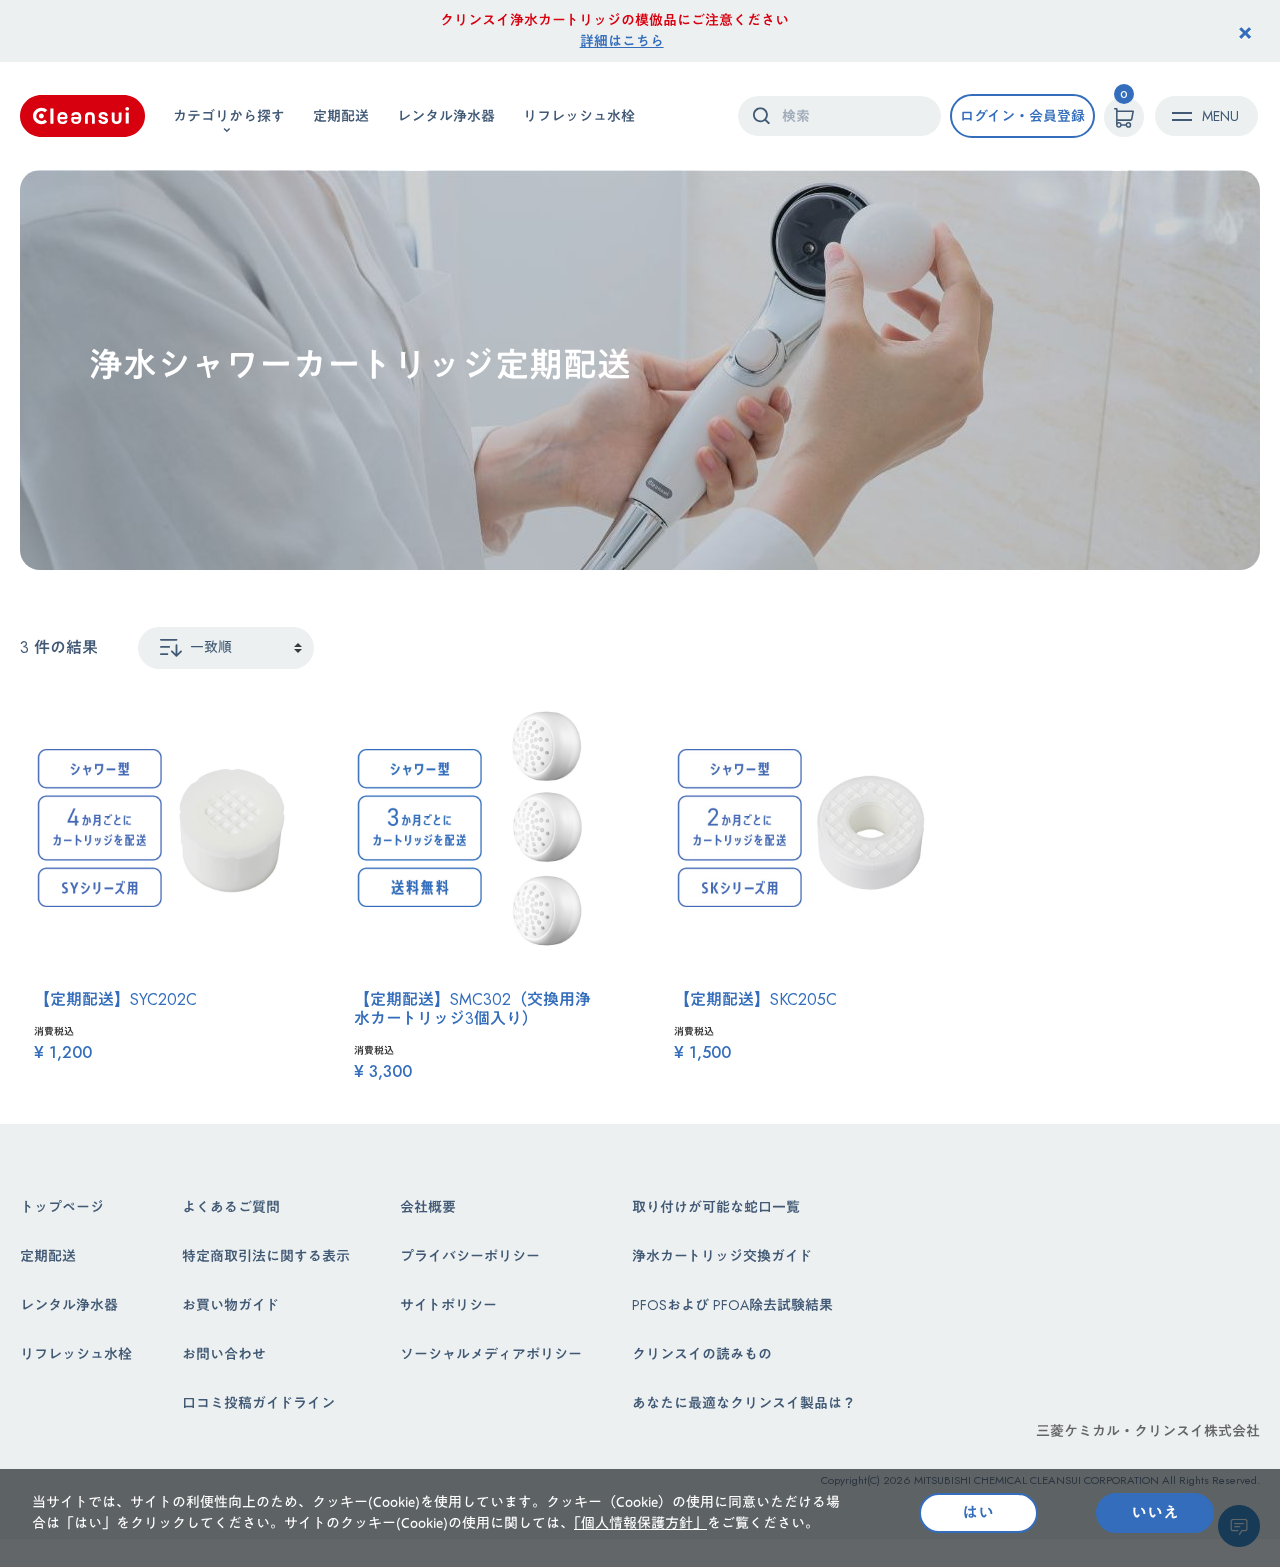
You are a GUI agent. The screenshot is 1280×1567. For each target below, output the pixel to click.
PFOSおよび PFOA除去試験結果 (732, 1305)
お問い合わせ (224, 1354)
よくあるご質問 (231, 1207)
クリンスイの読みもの (702, 1354)
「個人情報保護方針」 (640, 1523)
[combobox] (839, 116)
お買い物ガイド (230, 1305)
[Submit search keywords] (761, 115)
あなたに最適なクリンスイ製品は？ (744, 1403)
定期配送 (341, 115)
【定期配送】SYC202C (115, 999)
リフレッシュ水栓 (579, 115)
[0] (1124, 117)
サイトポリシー (448, 1305)
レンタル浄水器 (446, 115)
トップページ (62, 1207)
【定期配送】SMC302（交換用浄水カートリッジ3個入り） (472, 1009)
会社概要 (428, 1207)
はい (978, 1512)
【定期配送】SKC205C (755, 999)
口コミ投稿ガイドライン (258, 1403)
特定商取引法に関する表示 (266, 1256)
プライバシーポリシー (470, 1256)
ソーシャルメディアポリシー (491, 1354)
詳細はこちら (622, 41)
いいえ (1155, 1512)
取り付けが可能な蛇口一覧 (716, 1207)
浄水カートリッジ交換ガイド (722, 1256)
